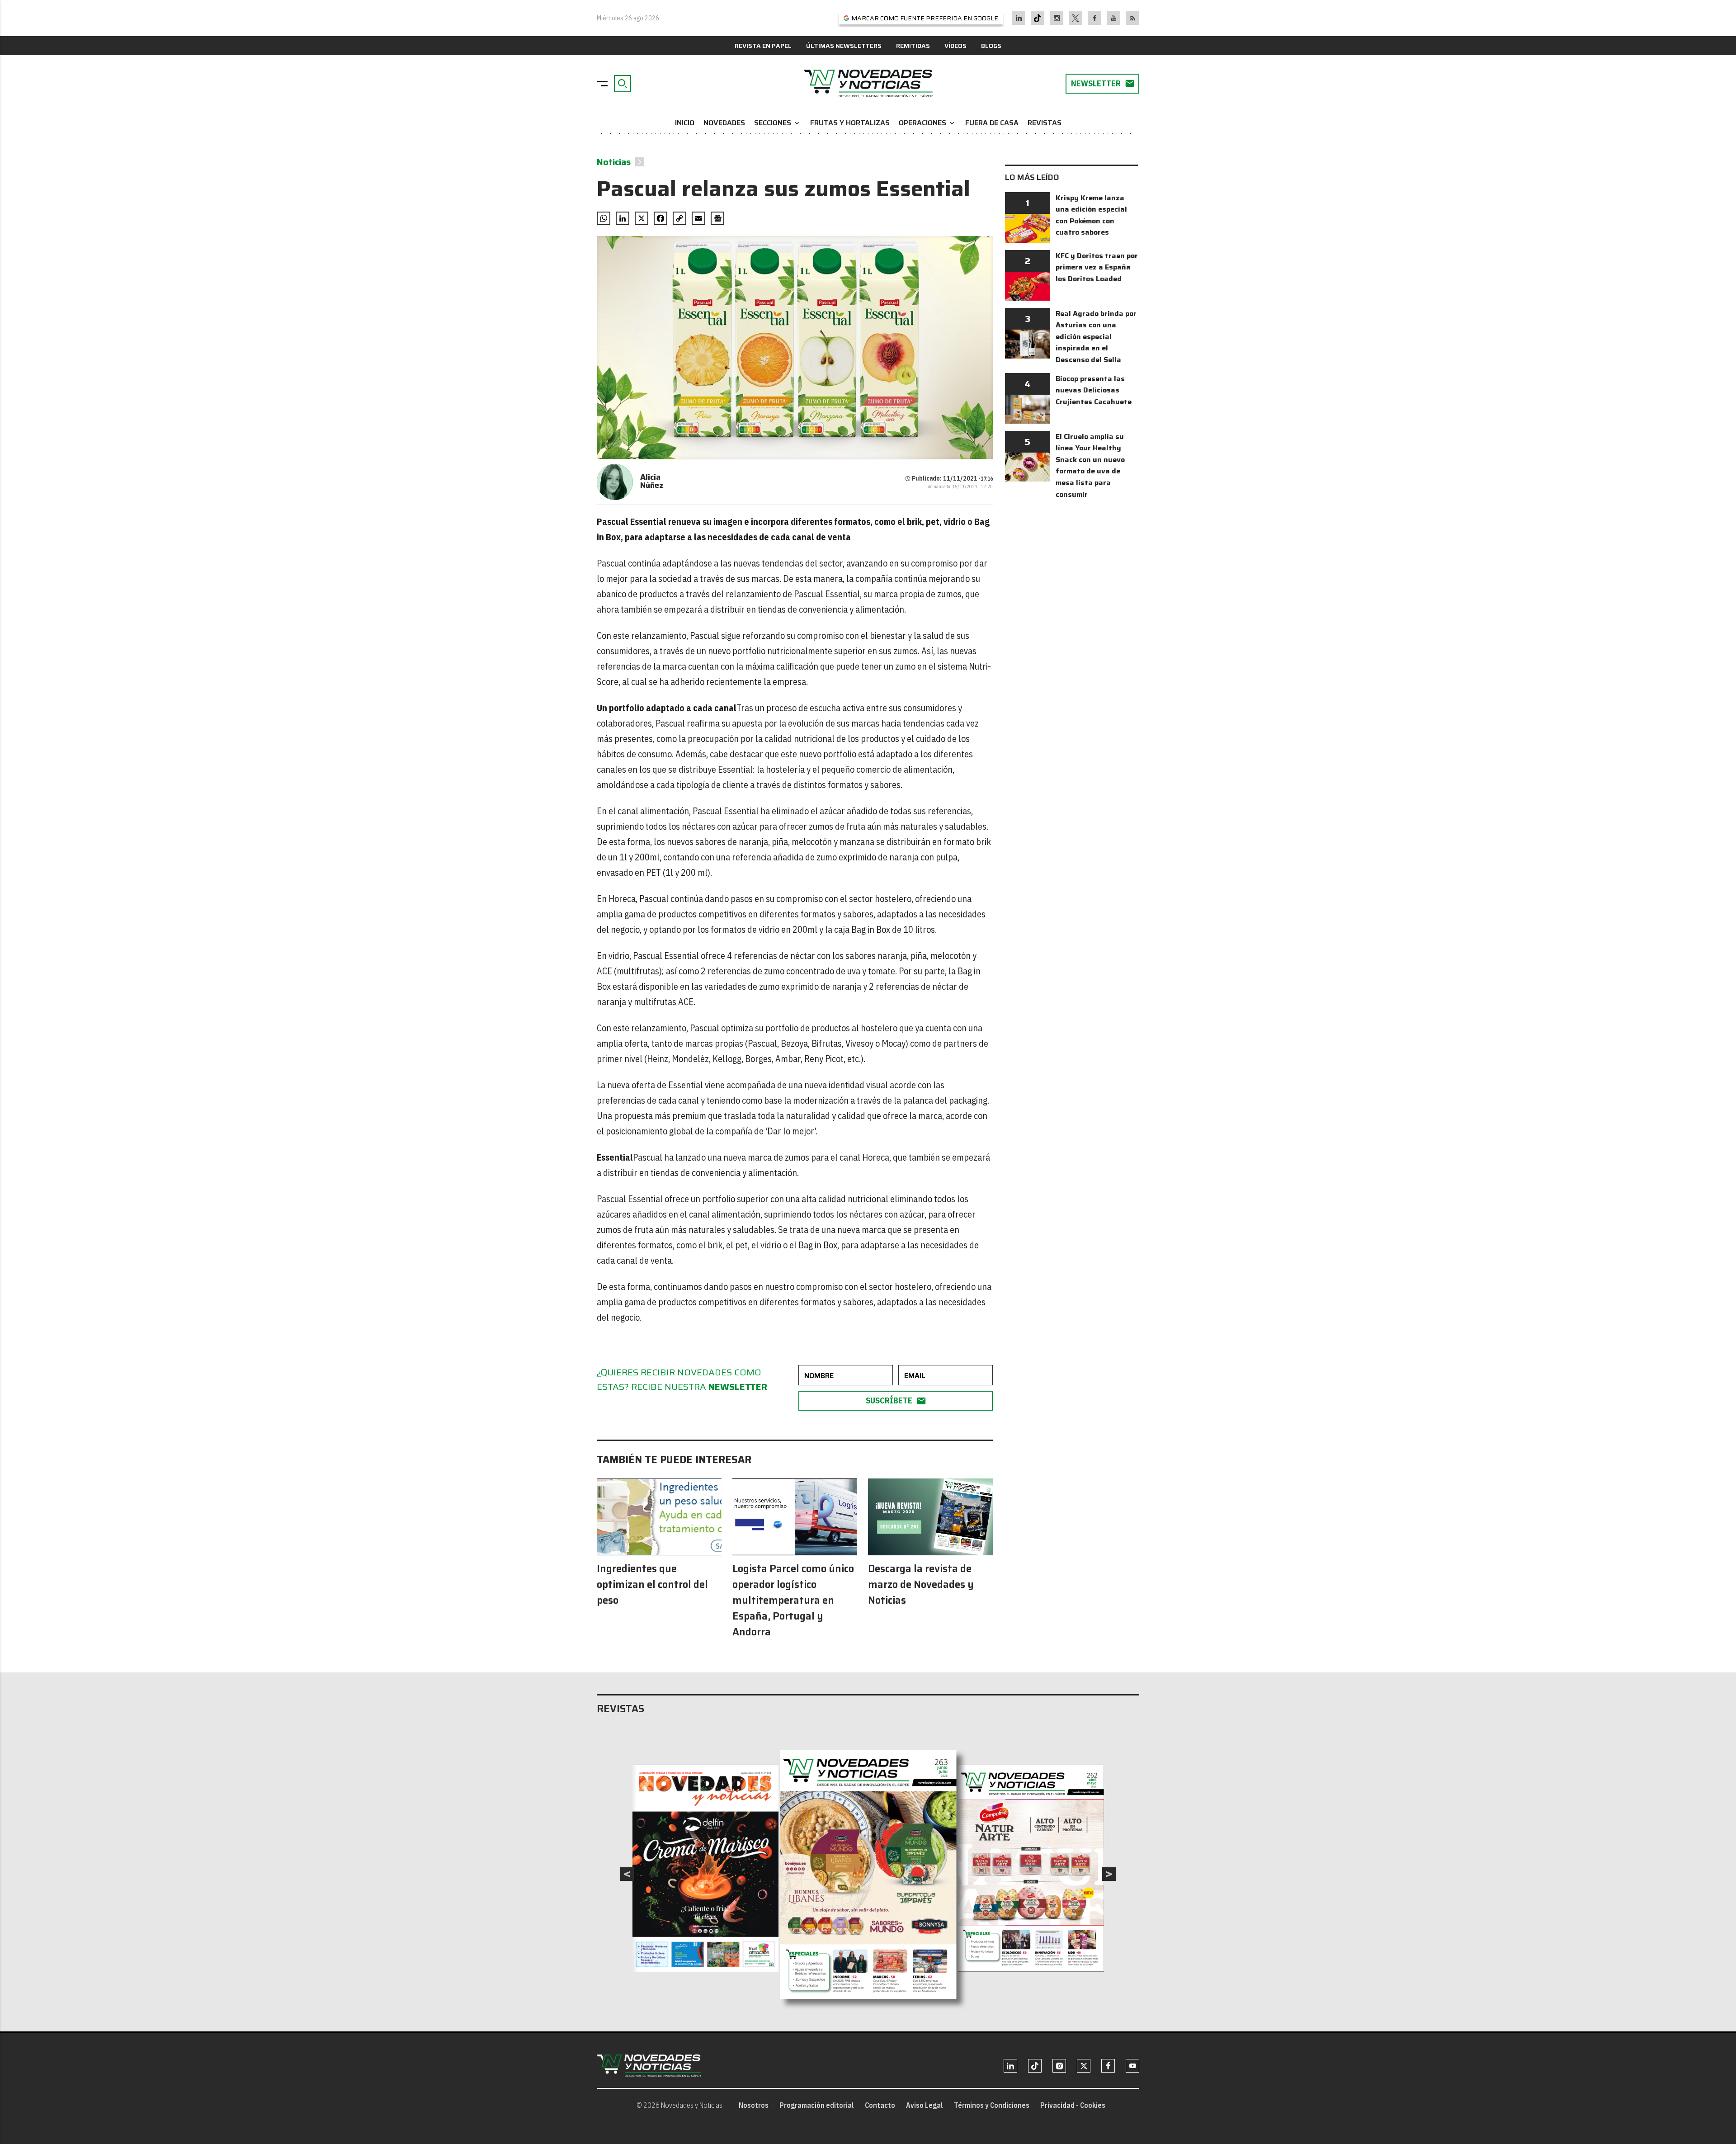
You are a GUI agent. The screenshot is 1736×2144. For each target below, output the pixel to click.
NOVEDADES (724, 123)
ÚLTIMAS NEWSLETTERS (844, 46)
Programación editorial (817, 2105)
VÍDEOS (955, 46)
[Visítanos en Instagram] (1057, 18)
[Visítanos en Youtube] (1114, 18)
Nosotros (754, 2105)
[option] (868, 1874)
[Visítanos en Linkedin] (1019, 18)
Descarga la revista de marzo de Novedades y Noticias (921, 1584)
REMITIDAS (913, 46)
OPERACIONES (927, 123)
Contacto (880, 2105)
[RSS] (1133, 18)
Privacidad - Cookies (1073, 2105)
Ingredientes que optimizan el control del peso (652, 1584)
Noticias (614, 162)
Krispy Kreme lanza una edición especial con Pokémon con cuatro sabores (1091, 215)
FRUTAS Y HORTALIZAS (850, 123)
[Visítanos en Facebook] (1095, 18)
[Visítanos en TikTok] (1038, 18)
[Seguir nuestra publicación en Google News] (717, 218)
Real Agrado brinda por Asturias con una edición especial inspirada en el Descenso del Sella (1096, 337)
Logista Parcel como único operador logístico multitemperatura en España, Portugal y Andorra (793, 1600)
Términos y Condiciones (992, 2105)
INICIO (685, 123)
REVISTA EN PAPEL (763, 46)
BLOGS (991, 46)
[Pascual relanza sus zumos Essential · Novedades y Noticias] (868, 84)
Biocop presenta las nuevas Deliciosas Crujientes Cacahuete (1094, 390)
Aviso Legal (925, 2105)
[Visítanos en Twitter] (1076, 18)
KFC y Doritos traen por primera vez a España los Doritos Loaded (1097, 267)
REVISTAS (1045, 123)
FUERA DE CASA (992, 123)
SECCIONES (778, 123)
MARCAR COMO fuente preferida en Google (925, 18)
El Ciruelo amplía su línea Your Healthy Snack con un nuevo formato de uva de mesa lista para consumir (1090, 465)
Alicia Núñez (652, 481)
